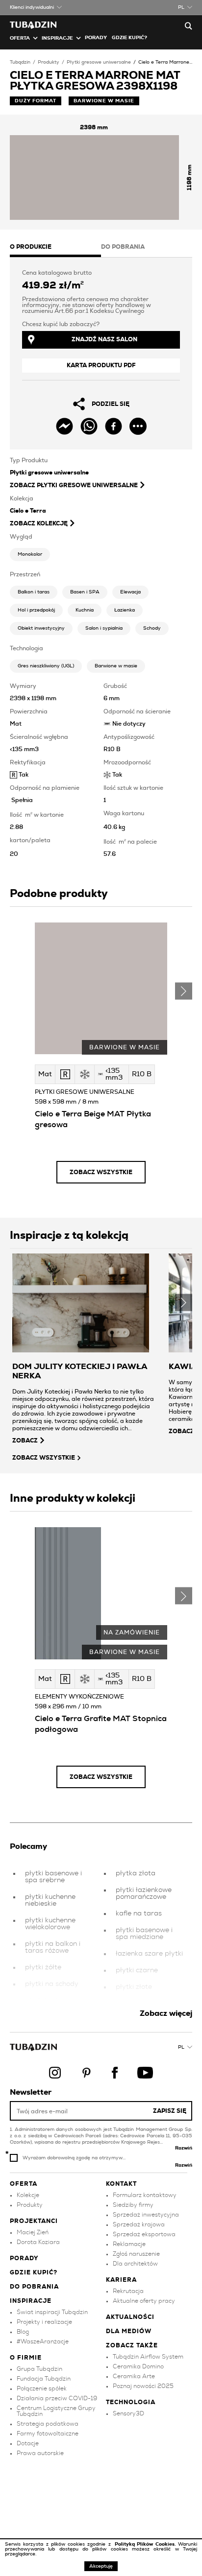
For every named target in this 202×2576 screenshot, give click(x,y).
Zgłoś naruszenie (136, 2254)
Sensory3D (128, 2413)
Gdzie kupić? (129, 38)
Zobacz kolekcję (39, 523)
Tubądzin (20, 62)
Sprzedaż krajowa (139, 2224)
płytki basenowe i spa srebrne (53, 1877)
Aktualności (130, 2317)
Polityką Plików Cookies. (146, 2544)
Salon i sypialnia (104, 628)
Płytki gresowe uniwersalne (99, 62)
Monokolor (30, 554)
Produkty (49, 62)
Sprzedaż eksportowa (144, 2234)
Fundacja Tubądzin (44, 2379)
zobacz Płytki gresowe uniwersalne (74, 485)
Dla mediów (129, 2331)
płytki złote (134, 1987)
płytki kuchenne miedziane (50, 2004)
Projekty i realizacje (44, 2322)
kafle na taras (139, 1914)
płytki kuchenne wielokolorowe (50, 1924)
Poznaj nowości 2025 (143, 2386)
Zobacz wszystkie (101, 1172)
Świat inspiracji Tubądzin (52, 2312)
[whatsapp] (89, 426)
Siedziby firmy (133, 2205)
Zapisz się (170, 2111)
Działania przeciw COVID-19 (57, 2398)
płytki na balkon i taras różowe (53, 1947)
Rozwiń (184, 2148)
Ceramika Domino (138, 2366)
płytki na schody (52, 1984)
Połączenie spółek (42, 2388)
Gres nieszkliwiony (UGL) (46, 666)
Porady (96, 38)
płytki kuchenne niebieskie (50, 1900)
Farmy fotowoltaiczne (48, 2434)
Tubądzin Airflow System (148, 2357)
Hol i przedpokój (36, 610)
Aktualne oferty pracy (144, 2301)
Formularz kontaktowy (145, 2195)
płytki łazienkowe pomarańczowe (144, 1893)
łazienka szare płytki (149, 1954)
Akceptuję (101, 2566)
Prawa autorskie (40, 2453)
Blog (23, 2332)
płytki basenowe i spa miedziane (144, 1934)
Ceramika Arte (134, 2376)
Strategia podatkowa (48, 2424)
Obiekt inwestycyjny (41, 628)
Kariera (121, 2280)
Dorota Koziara (38, 2242)
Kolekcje (28, 2195)
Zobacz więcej (166, 2013)
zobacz (25, 1441)
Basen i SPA (85, 592)
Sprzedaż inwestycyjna (146, 2215)
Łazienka (125, 610)
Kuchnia (85, 610)
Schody (152, 628)
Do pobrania (34, 2287)
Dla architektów (135, 2264)
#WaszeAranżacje (43, 2341)
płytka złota (136, 1873)
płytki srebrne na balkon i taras (144, 2007)
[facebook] (114, 426)
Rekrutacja (128, 2291)
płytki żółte (43, 1967)
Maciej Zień (33, 2232)
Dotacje (28, 2443)
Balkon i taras (34, 592)
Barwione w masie (116, 666)
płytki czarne (137, 1970)
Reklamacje (129, 2244)
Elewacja (130, 592)
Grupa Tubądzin (39, 2369)
